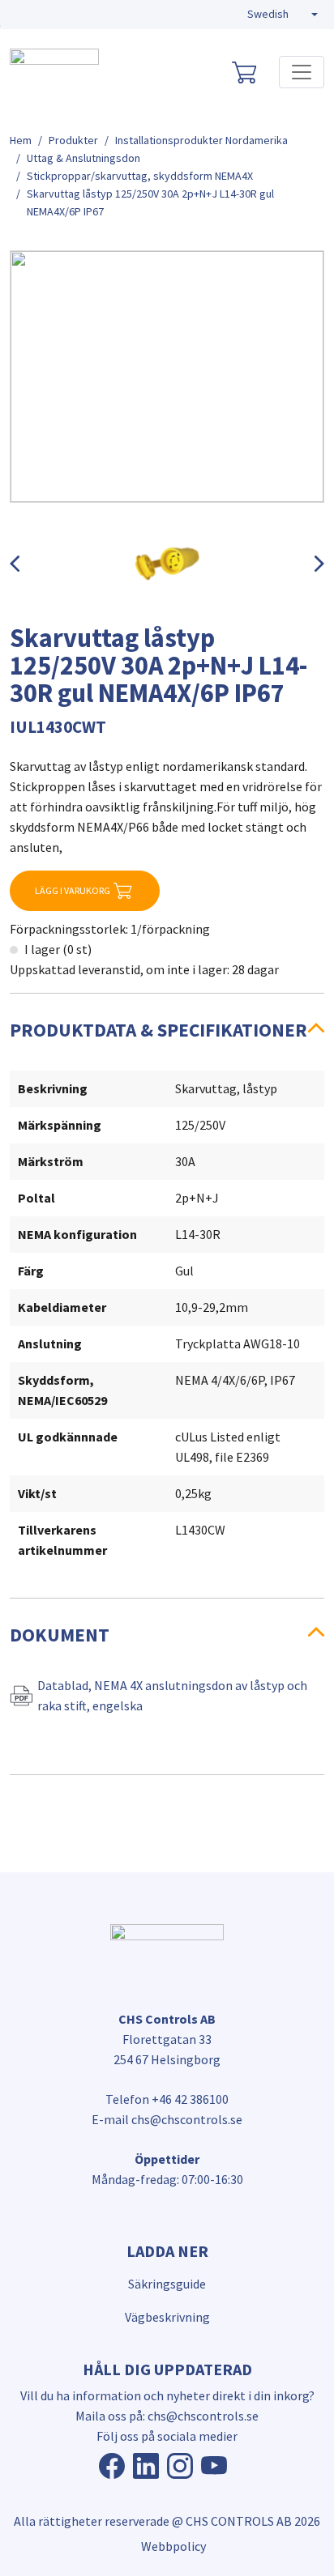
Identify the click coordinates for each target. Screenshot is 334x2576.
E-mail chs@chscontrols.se (167, 2119)
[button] (283, 15)
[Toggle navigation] (302, 72)
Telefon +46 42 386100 (167, 2099)
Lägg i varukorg (73, 890)
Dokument (60, 1635)
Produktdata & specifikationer (158, 1030)
